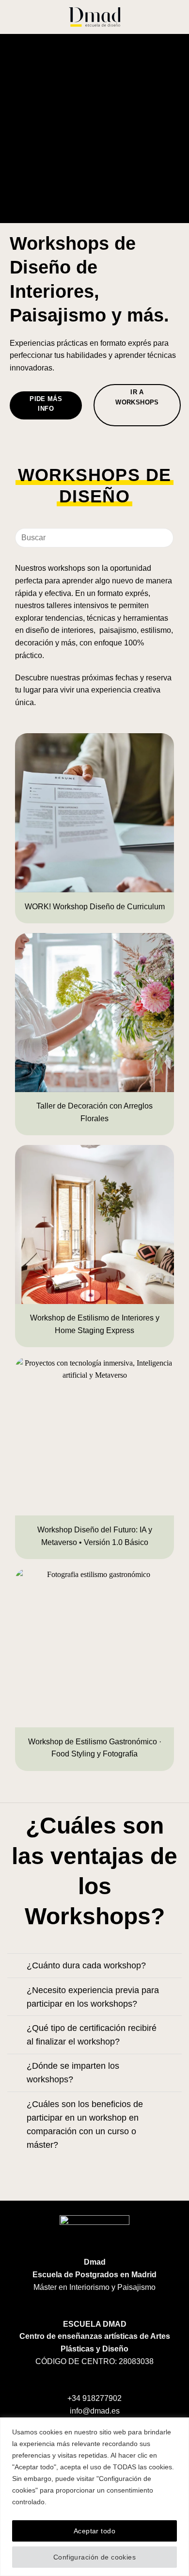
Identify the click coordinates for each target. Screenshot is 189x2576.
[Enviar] (163, 538)
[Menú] (13, 17)
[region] (94, 2497)
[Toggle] (17, 1967)
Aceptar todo (94, 2531)
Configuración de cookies (94, 2557)
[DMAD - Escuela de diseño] (94, 17)
